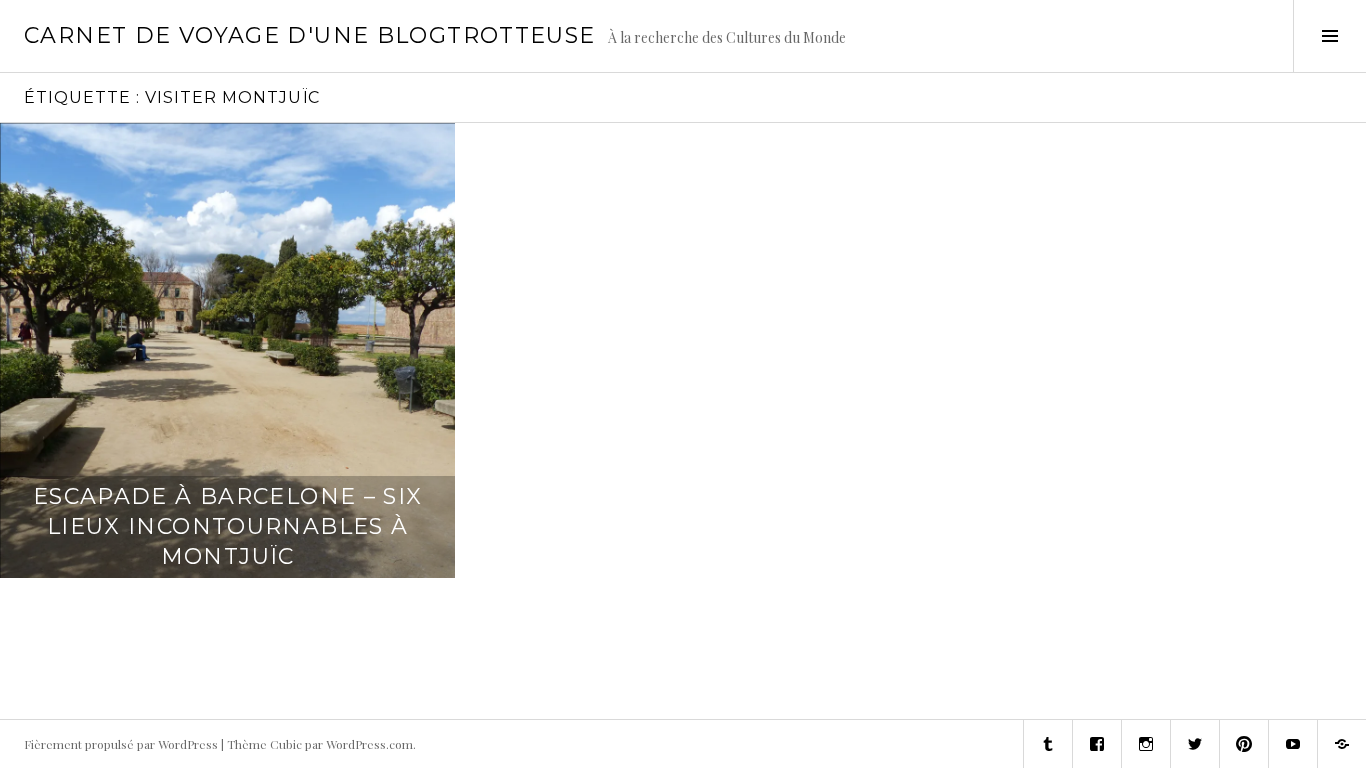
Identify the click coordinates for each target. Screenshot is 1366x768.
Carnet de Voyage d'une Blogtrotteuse (310, 35)
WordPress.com (369, 744)
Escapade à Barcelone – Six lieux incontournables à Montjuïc (228, 526)
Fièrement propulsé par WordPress (121, 744)
